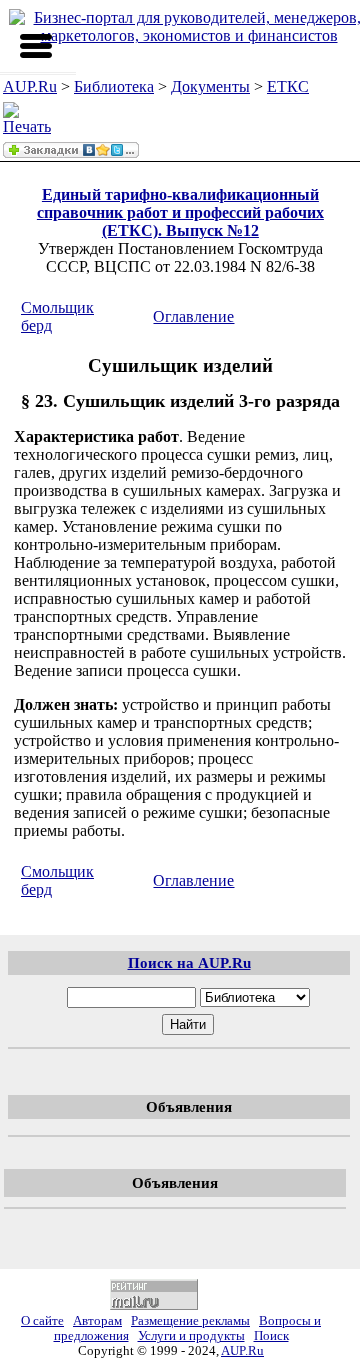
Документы (210, 86)
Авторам (97, 1321)
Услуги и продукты (191, 1336)
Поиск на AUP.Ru (189, 962)
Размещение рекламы (190, 1321)
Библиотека (114, 86)
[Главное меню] (36, 46)
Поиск (271, 1336)
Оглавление (193, 316)
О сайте (42, 1321)
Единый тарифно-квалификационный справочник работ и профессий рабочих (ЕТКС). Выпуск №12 (180, 212)
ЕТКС (288, 86)
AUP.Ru (30, 86)
